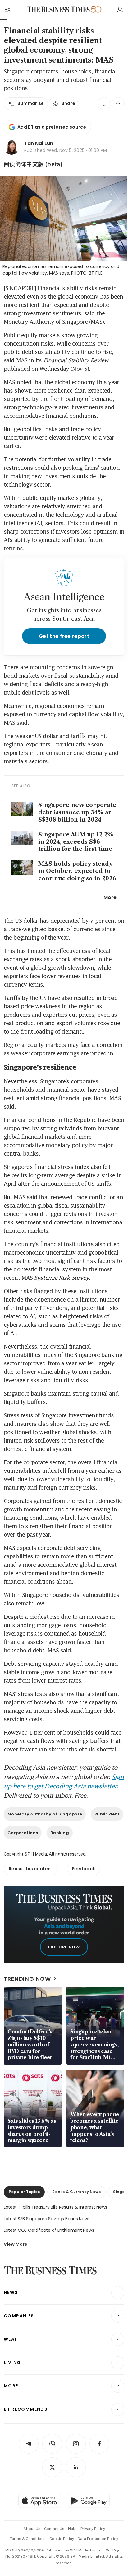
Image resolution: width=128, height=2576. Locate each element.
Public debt (107, 1814)
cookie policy (62, 2539)
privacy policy (93, 2529)
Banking (60, 1833)
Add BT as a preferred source (52, 127)
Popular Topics (24, 2192)
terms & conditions (28, 2539)
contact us (54, 2529)
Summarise (31, 103)
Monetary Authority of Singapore (45, 1814)
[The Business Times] (58, 9)
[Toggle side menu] (7, 9)
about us (32, 2529)
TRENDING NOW (27, 1979)
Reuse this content (31, 1869)
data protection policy (98, 2539)
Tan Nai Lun (39, 143)
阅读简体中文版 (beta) (33, 164)
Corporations (23, 1833)
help (72, 2529)
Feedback (83, 1869)
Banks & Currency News (76, 2192)
